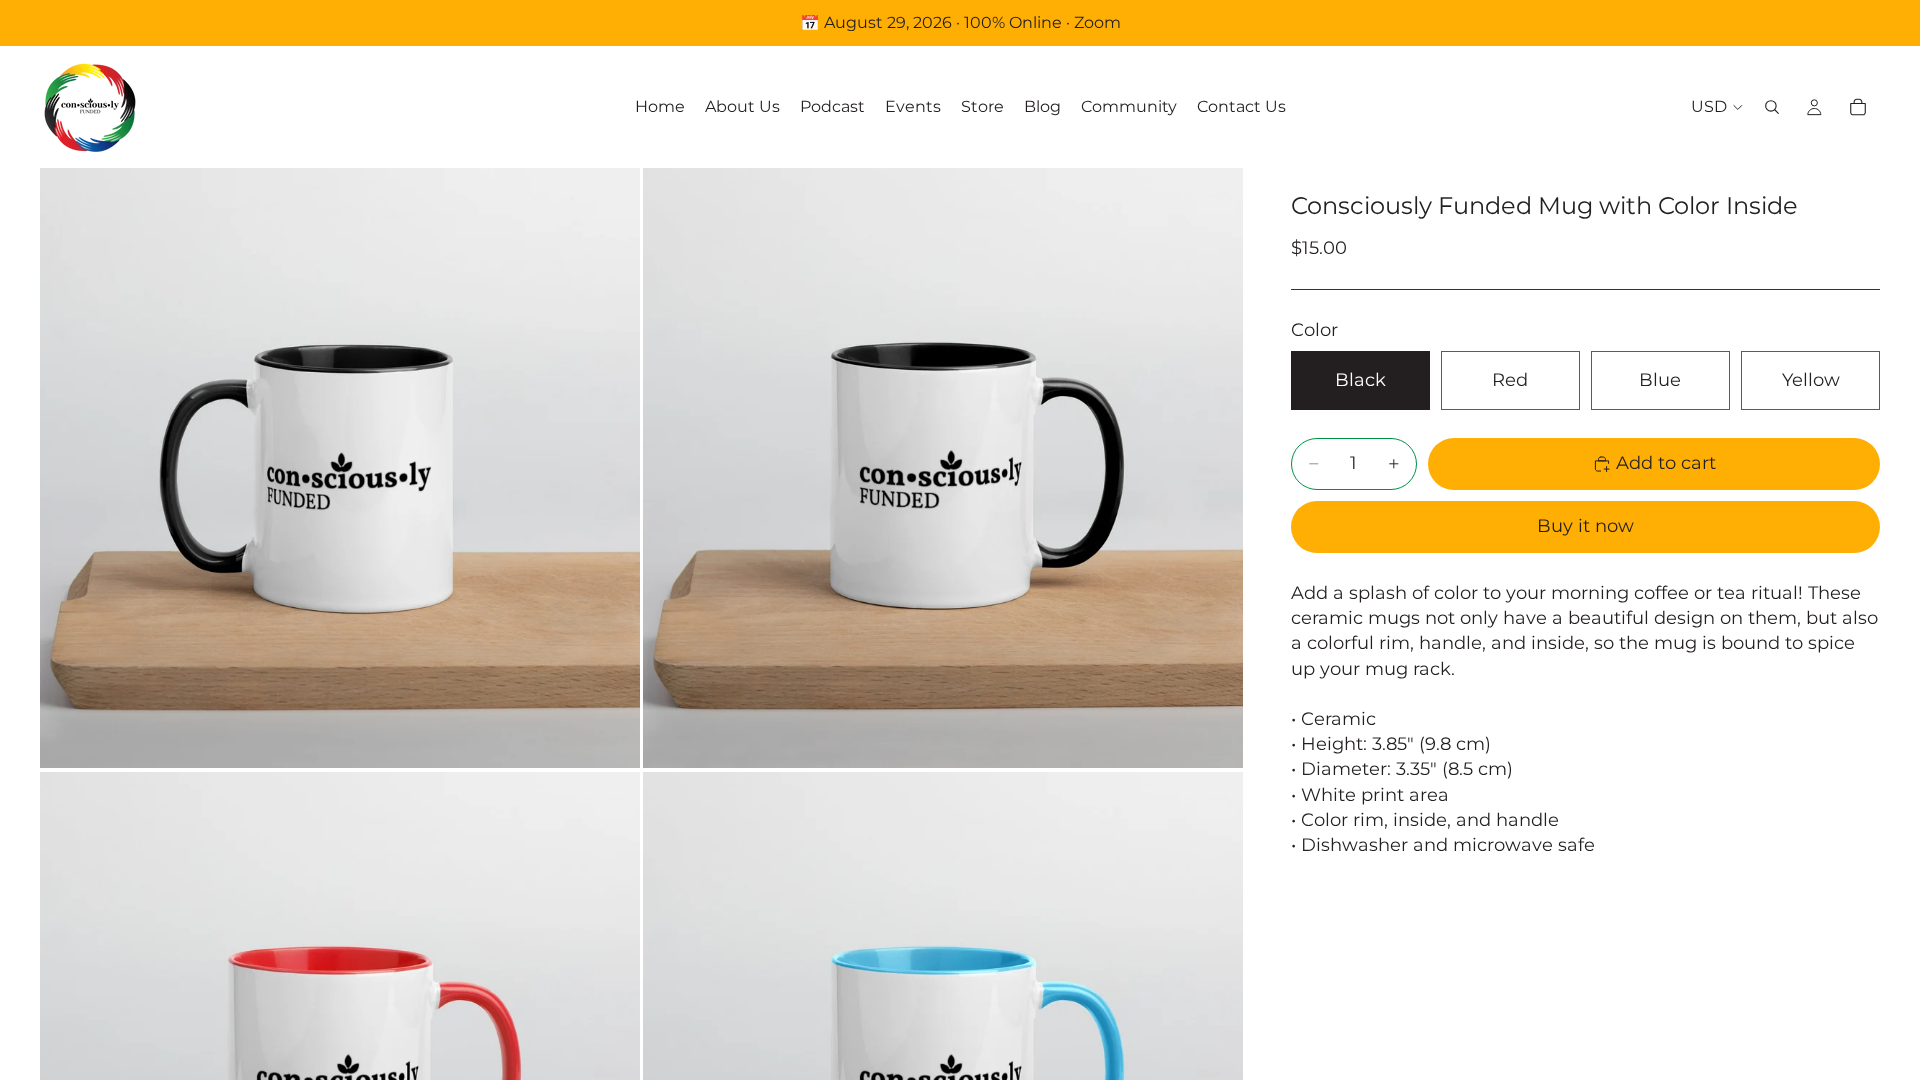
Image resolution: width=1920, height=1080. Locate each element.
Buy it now (1585, 526)
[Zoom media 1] (340, 468)
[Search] (1772, 107)
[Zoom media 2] (943, 468)
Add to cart (1666, 463)
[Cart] (1858, 107)
